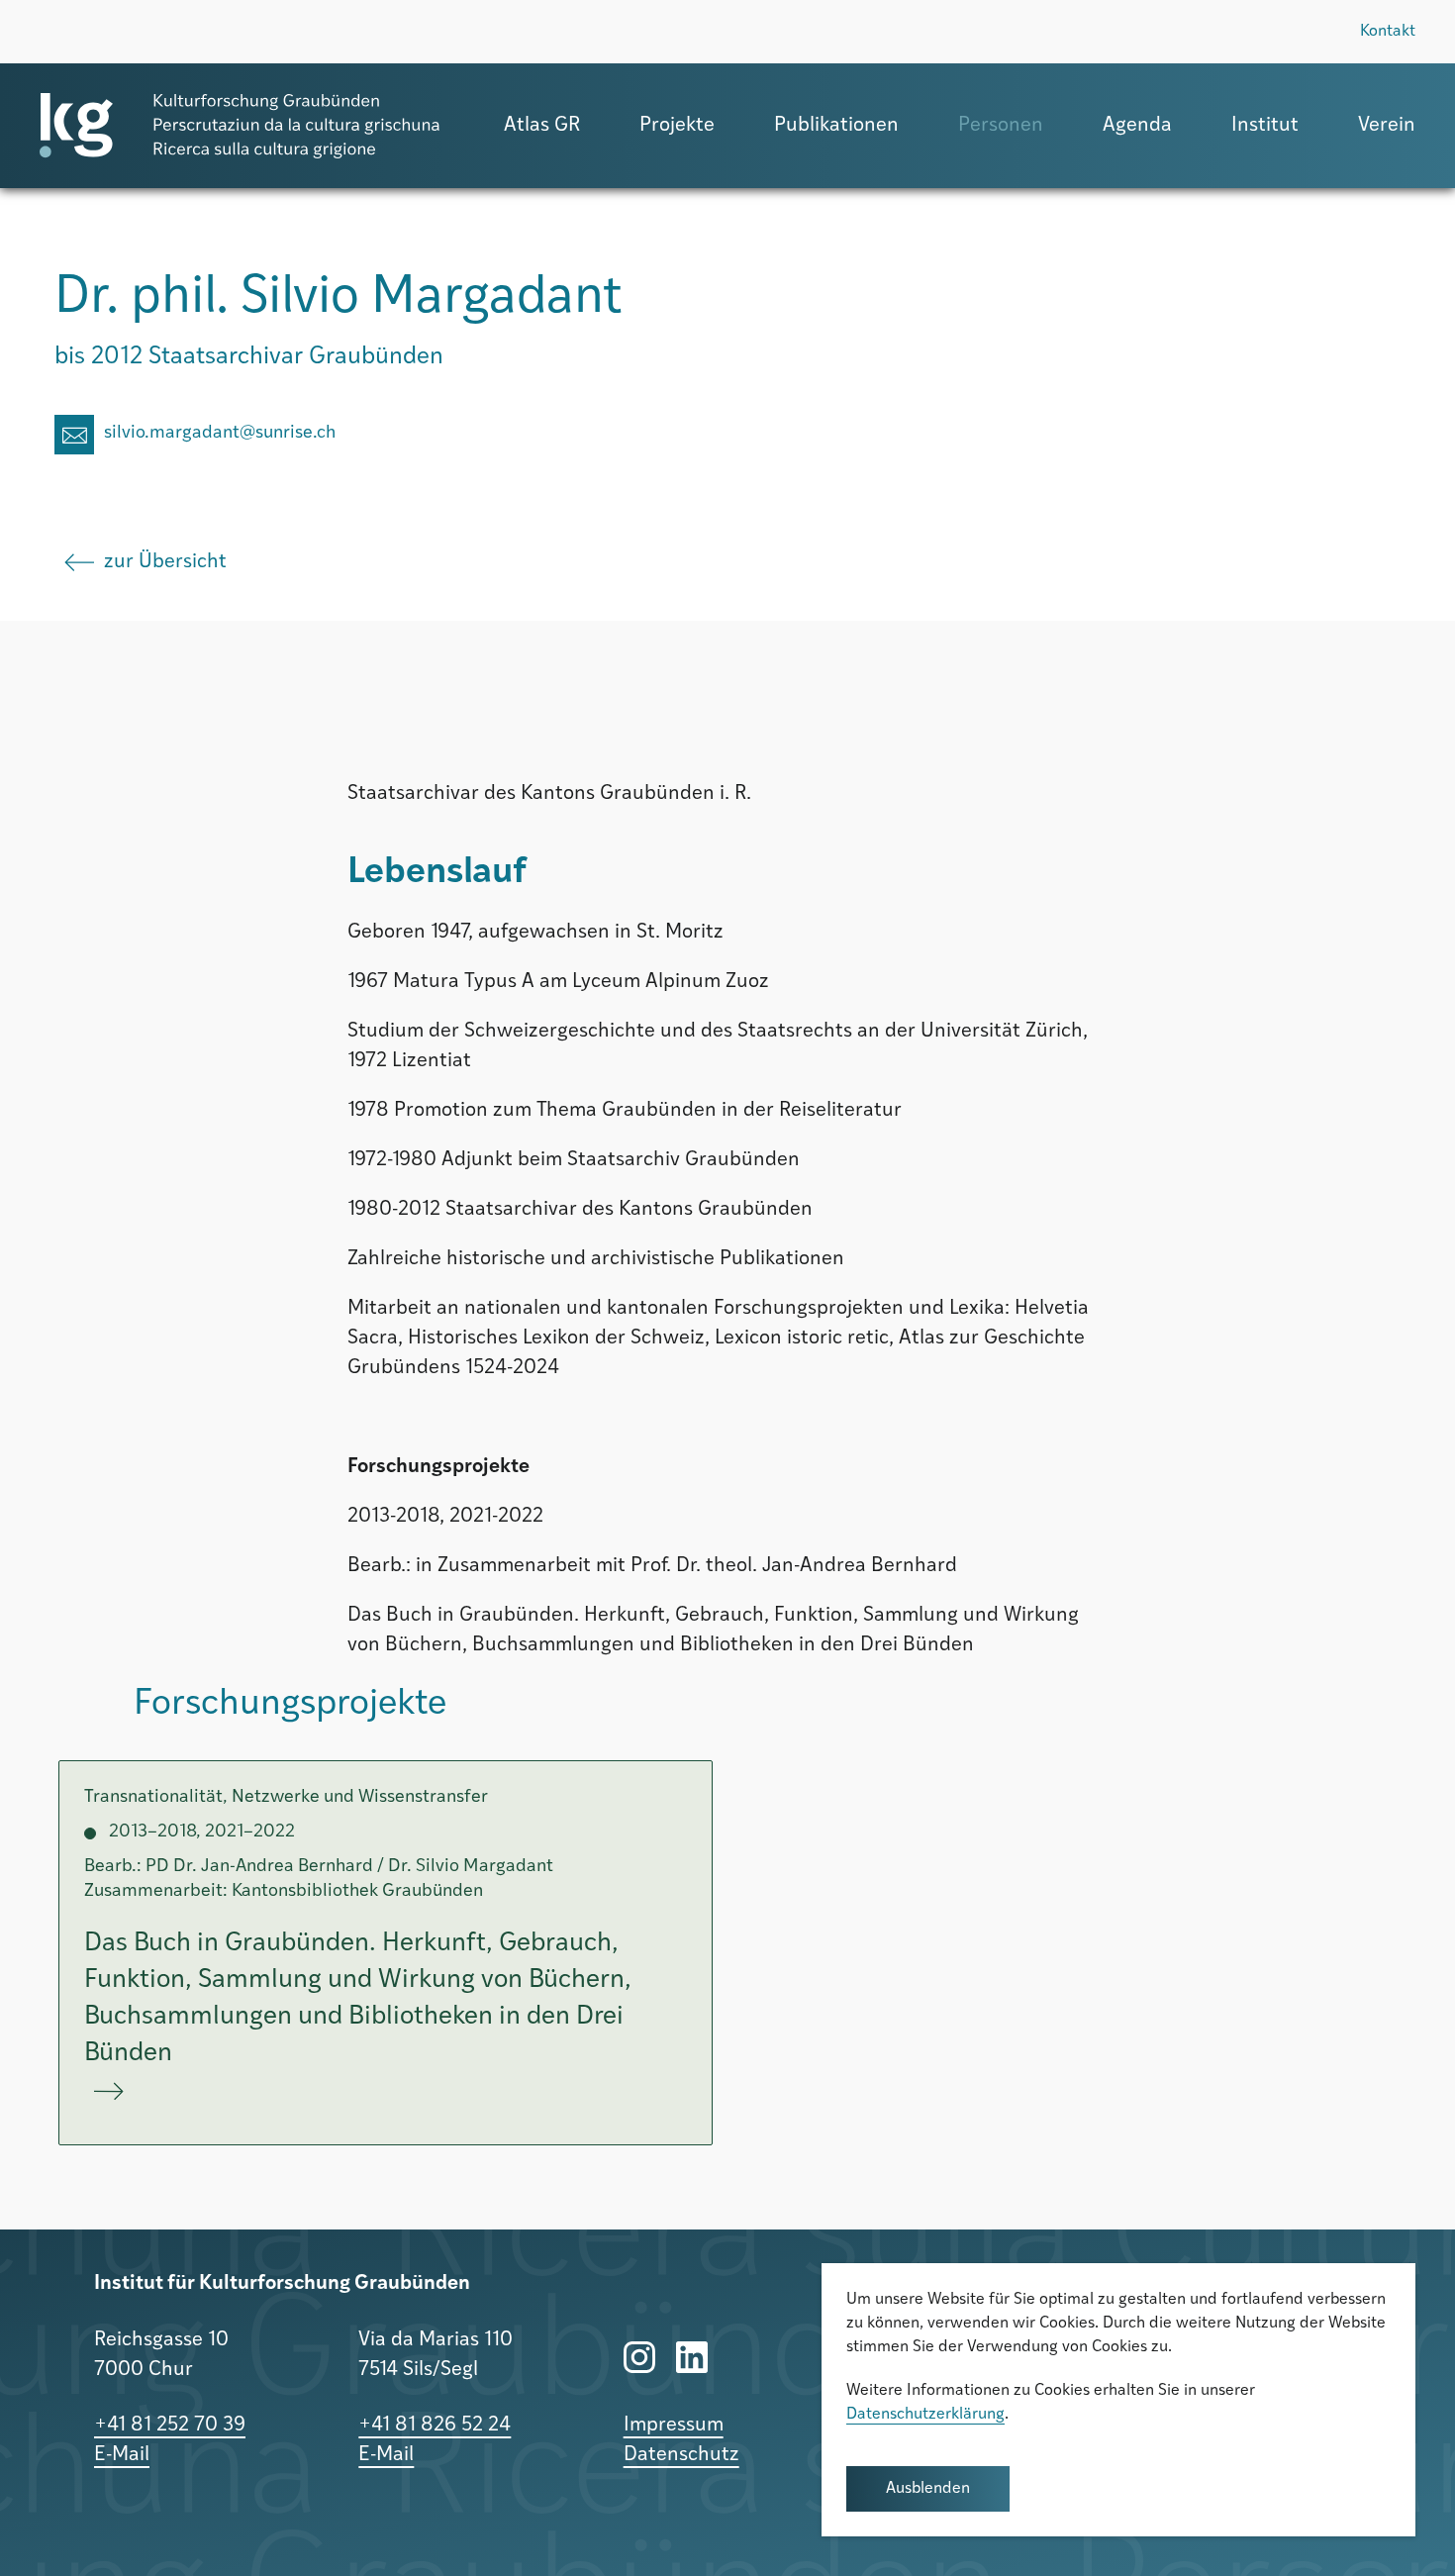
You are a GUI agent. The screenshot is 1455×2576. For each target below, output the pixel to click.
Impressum (674, 2426)
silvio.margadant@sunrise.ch (220, 434)
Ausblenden (928, 2489)
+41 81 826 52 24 (435, 2426)
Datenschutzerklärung (925, 2415)
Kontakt (1388, 32)
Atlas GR (542, 126)
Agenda (1137, 126)
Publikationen (836, 126)
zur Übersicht (165, 562)
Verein (1387, 126)
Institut (1265, 126)
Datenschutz (681, 2455)
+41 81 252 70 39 (170, 2426)
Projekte (677, 126)
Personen (1001, 126)
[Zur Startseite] (240, 126)
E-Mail (122, 2455)
